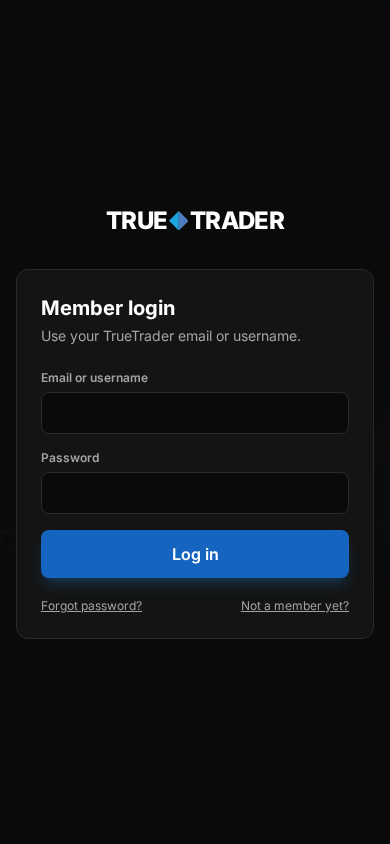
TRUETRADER (195, 220)
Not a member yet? (295, 605)
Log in (195, 554)
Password (70, 457)
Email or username (94, 377)
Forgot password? (91, 605)
